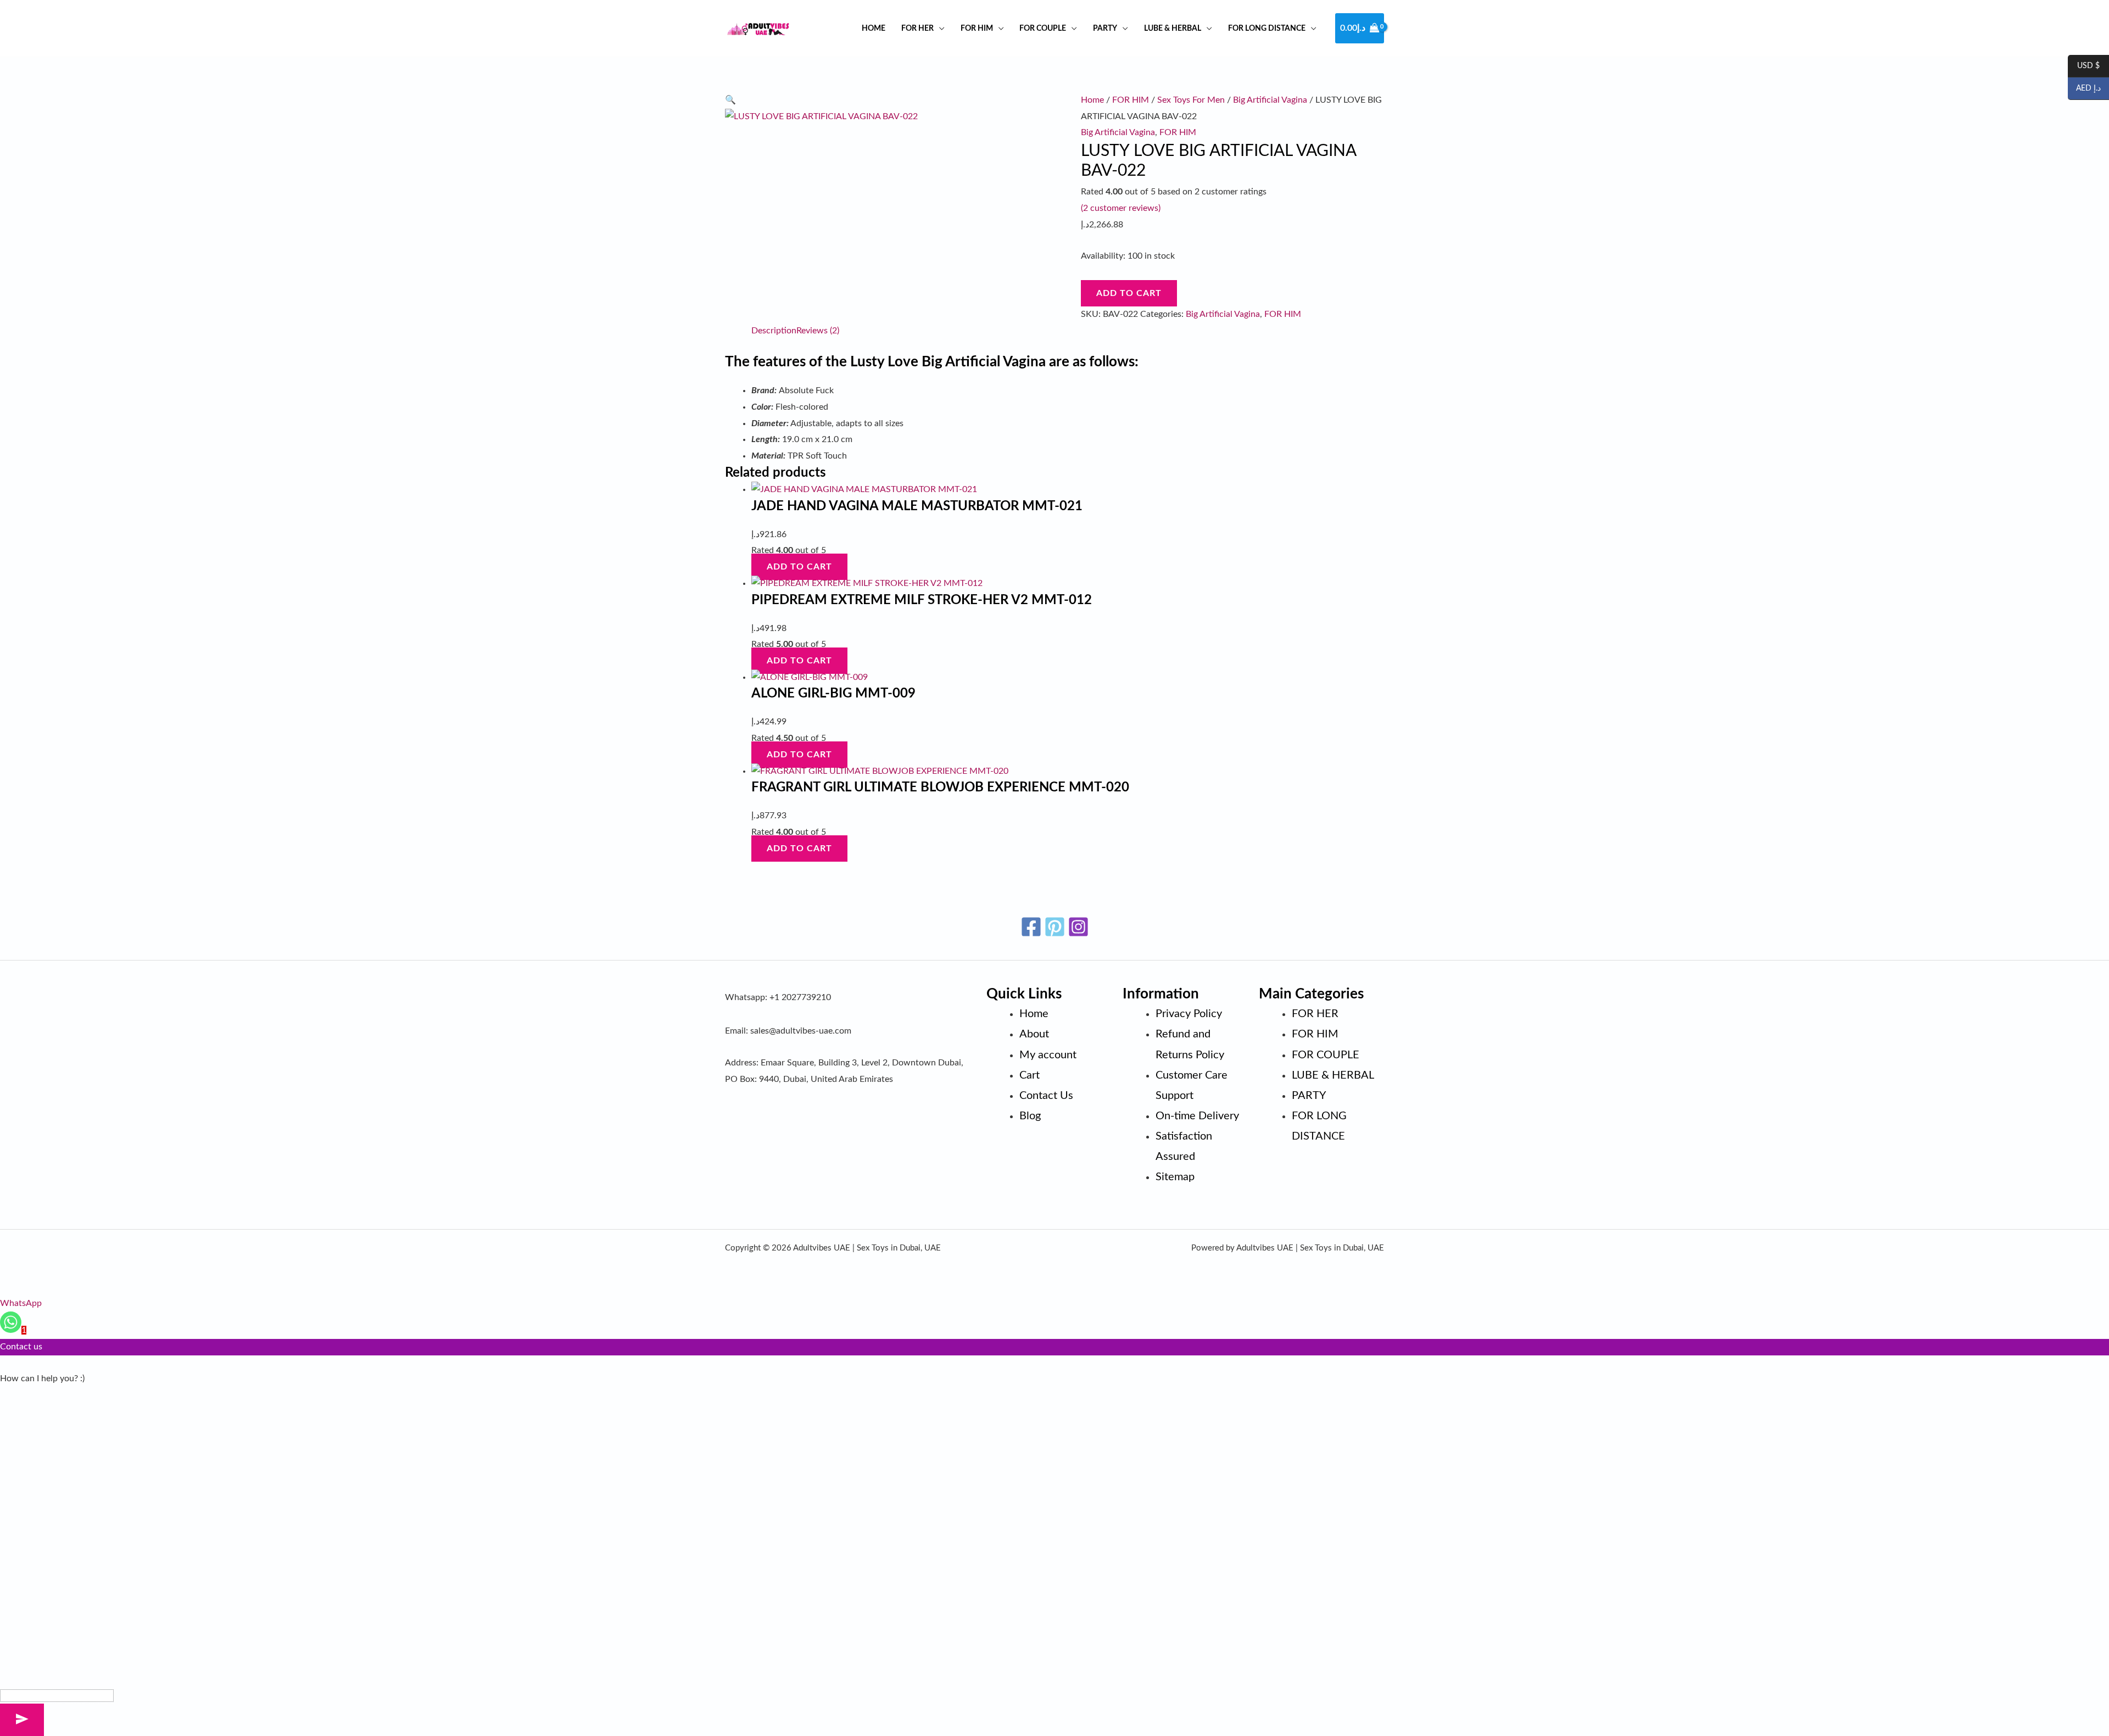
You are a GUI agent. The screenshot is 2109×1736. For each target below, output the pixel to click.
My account (1048, 1055)
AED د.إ (2084, 89)
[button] (730, 100)
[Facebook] (1031, 927)
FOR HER (917, 28)
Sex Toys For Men (1191, 100)
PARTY (1105, 28)
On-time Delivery (1197, 1116)
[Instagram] (1078, 927)
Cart (1030, 1075)
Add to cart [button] (799, 567)
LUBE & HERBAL (1173, 28)
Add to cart (1129, 293)
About (1034, 1034)
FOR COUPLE (1043, 28)
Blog (1030, 1116)
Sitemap (1175, 1177)
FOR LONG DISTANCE (1267, 28)
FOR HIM (977, 28)
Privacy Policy (1189, 1014)
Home (874, 28)
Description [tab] (774, 331)
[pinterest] (1055, 927)
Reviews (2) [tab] (818, 331)
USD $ (2084, 66)
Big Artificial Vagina (1270, 100)
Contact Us (1046, 1096)
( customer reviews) (1121, 208)
